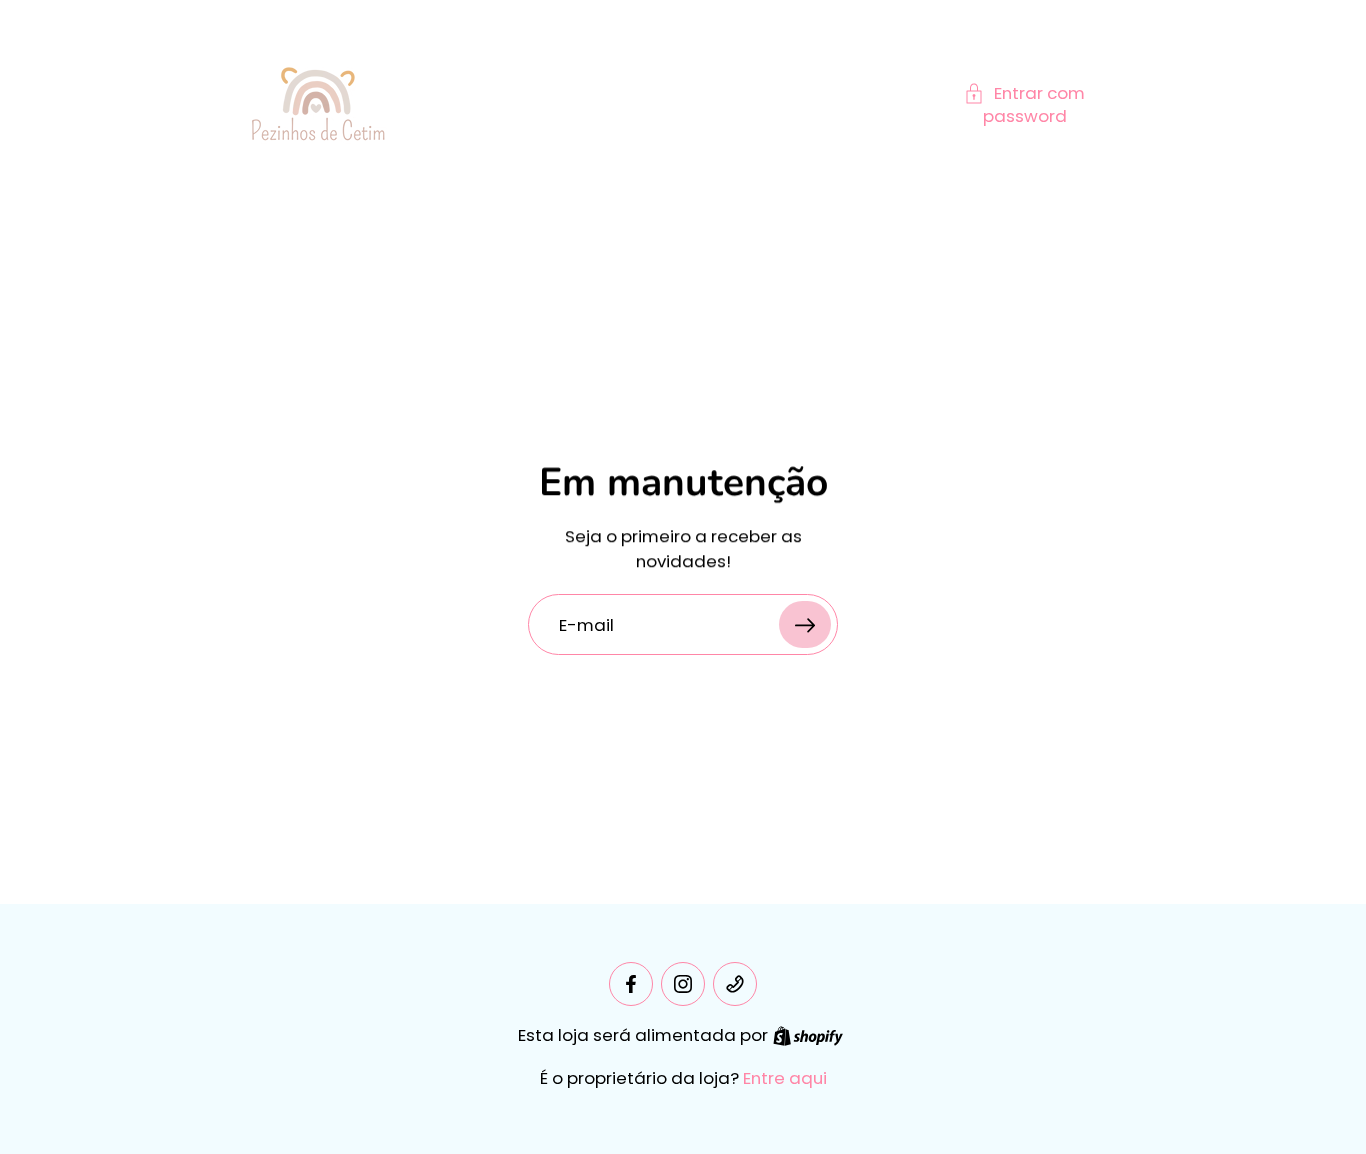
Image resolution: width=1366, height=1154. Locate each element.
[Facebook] (631, 984)
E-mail (586, 624)
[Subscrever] (805, 624)
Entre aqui (785, 1078)
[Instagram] (683, 984)
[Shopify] (808, 1036)
